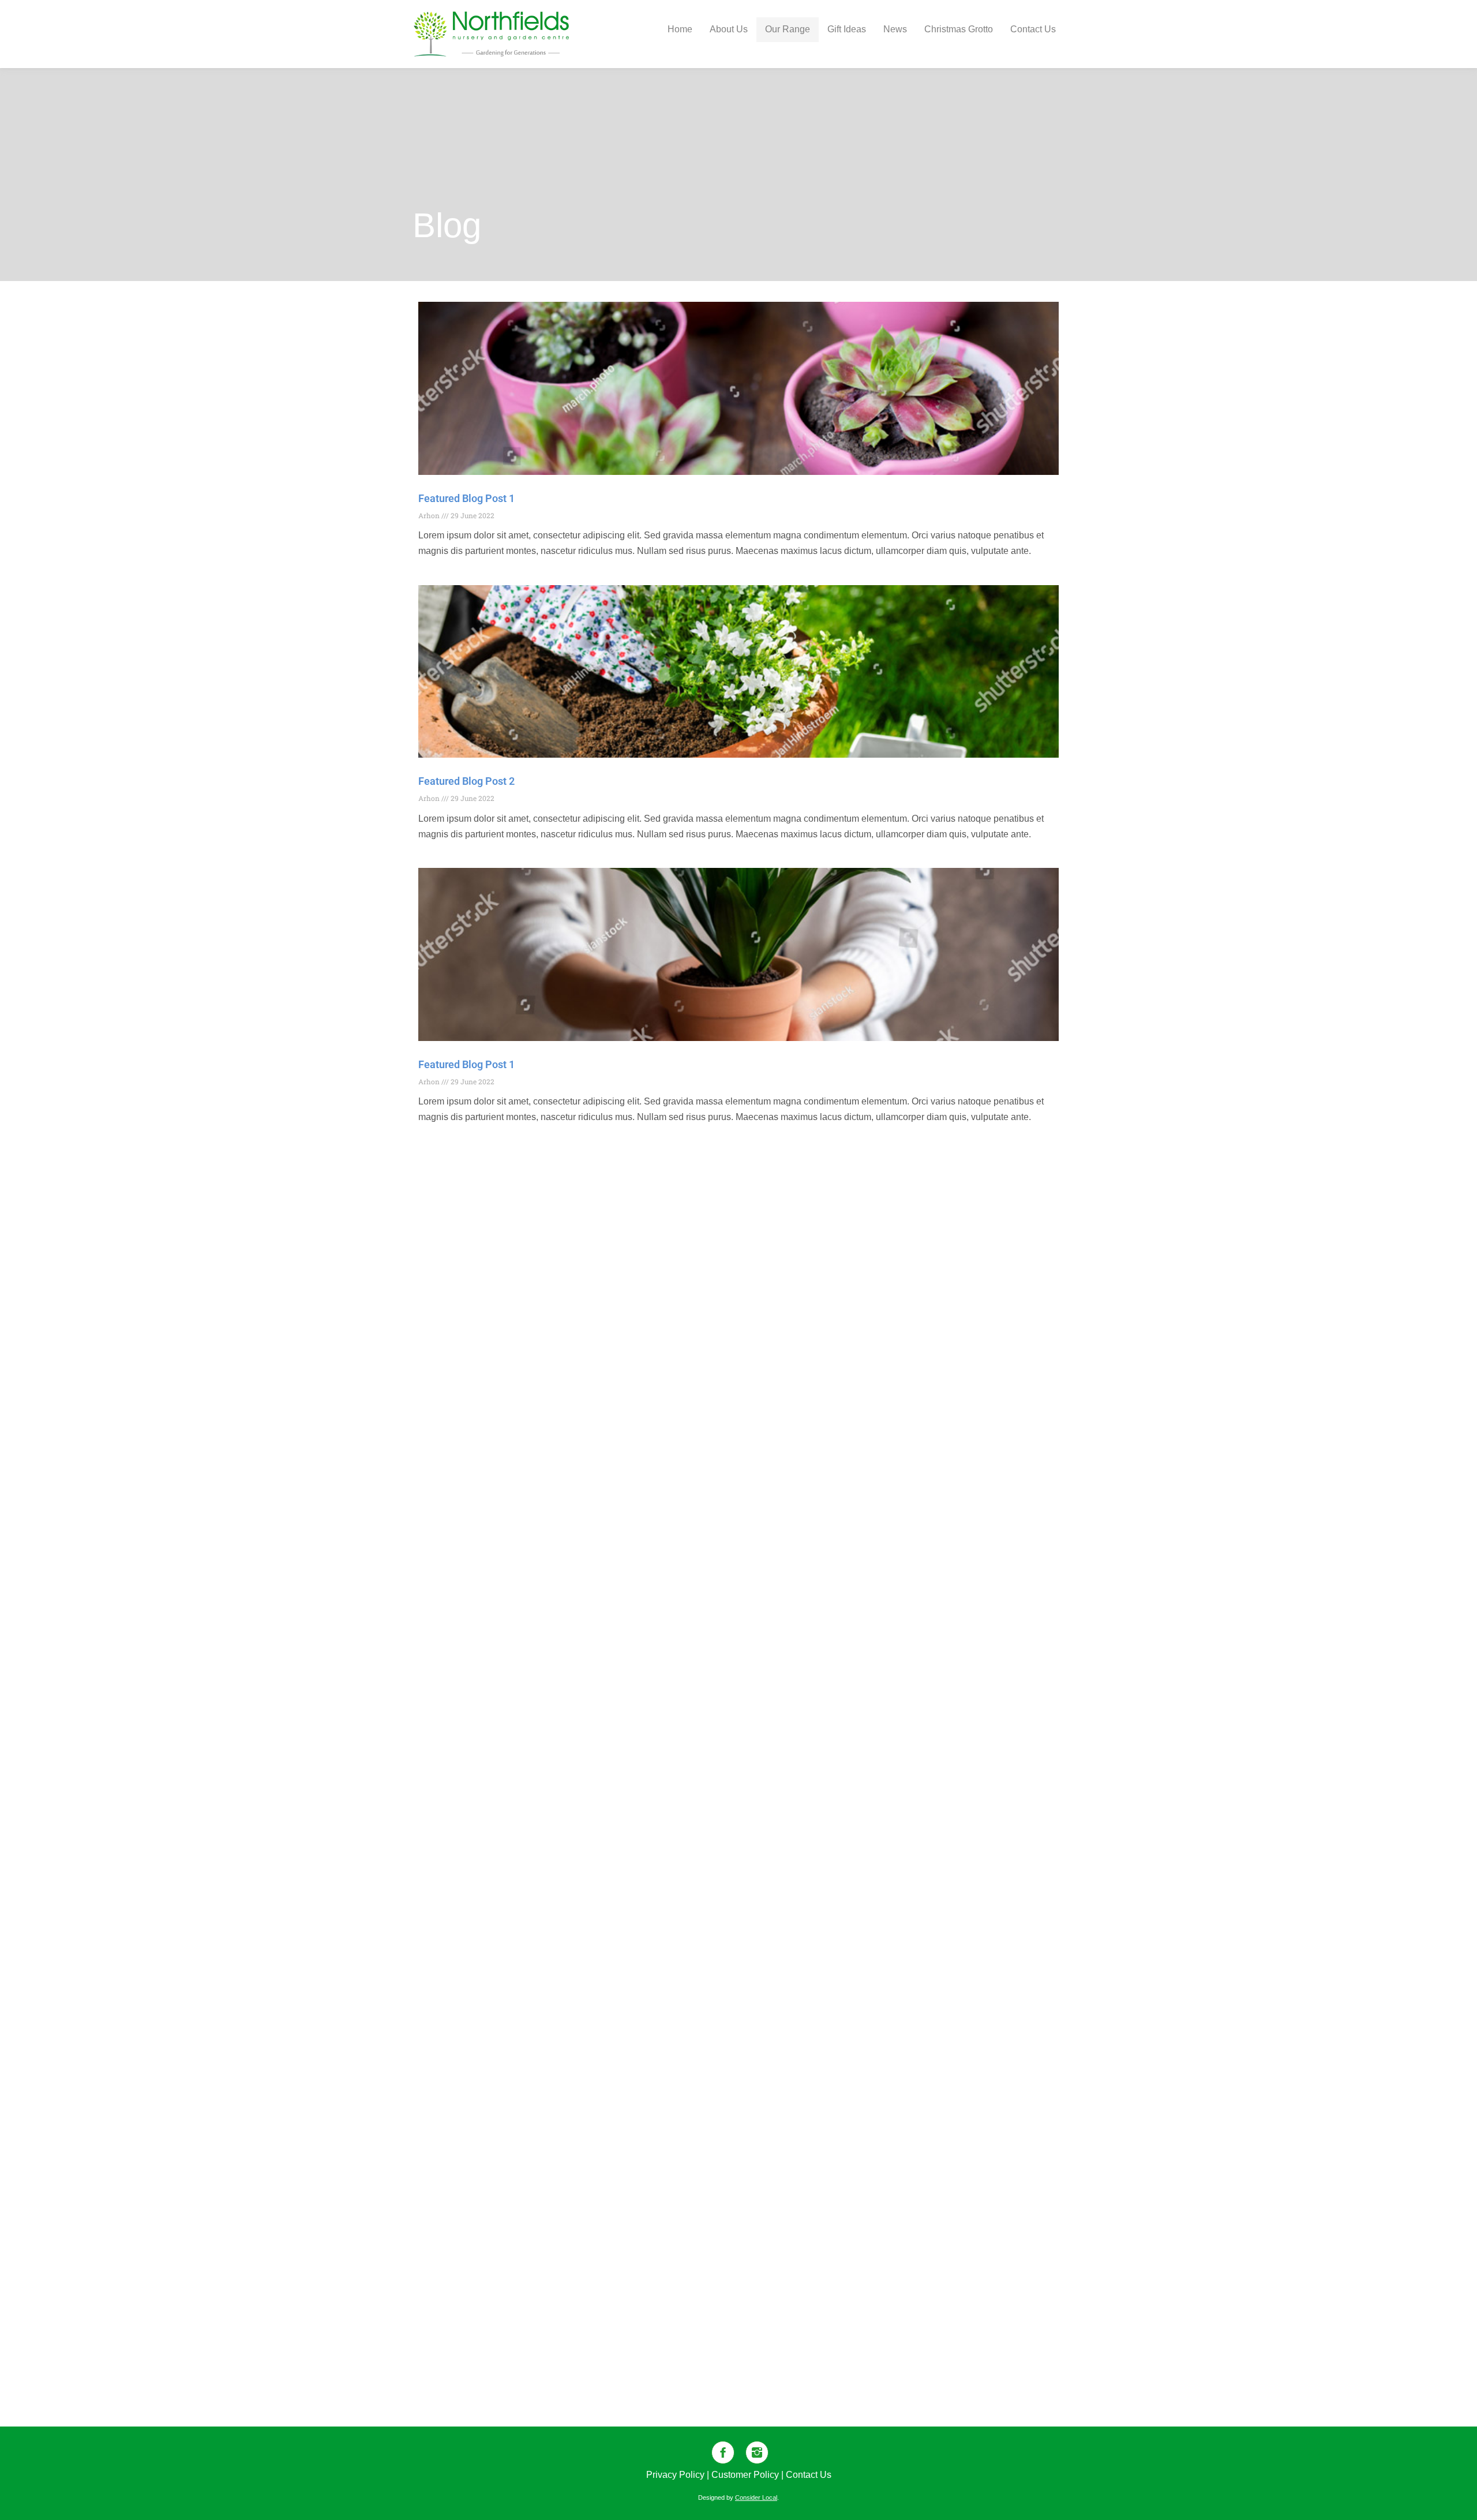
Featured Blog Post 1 (466, 498)
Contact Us (809, 2475)
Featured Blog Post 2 (466, 781)
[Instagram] (756, 2452)
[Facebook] (721, 2452)
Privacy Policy (675, 2475)
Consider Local (756, 2497)
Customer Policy (745, 2475)
